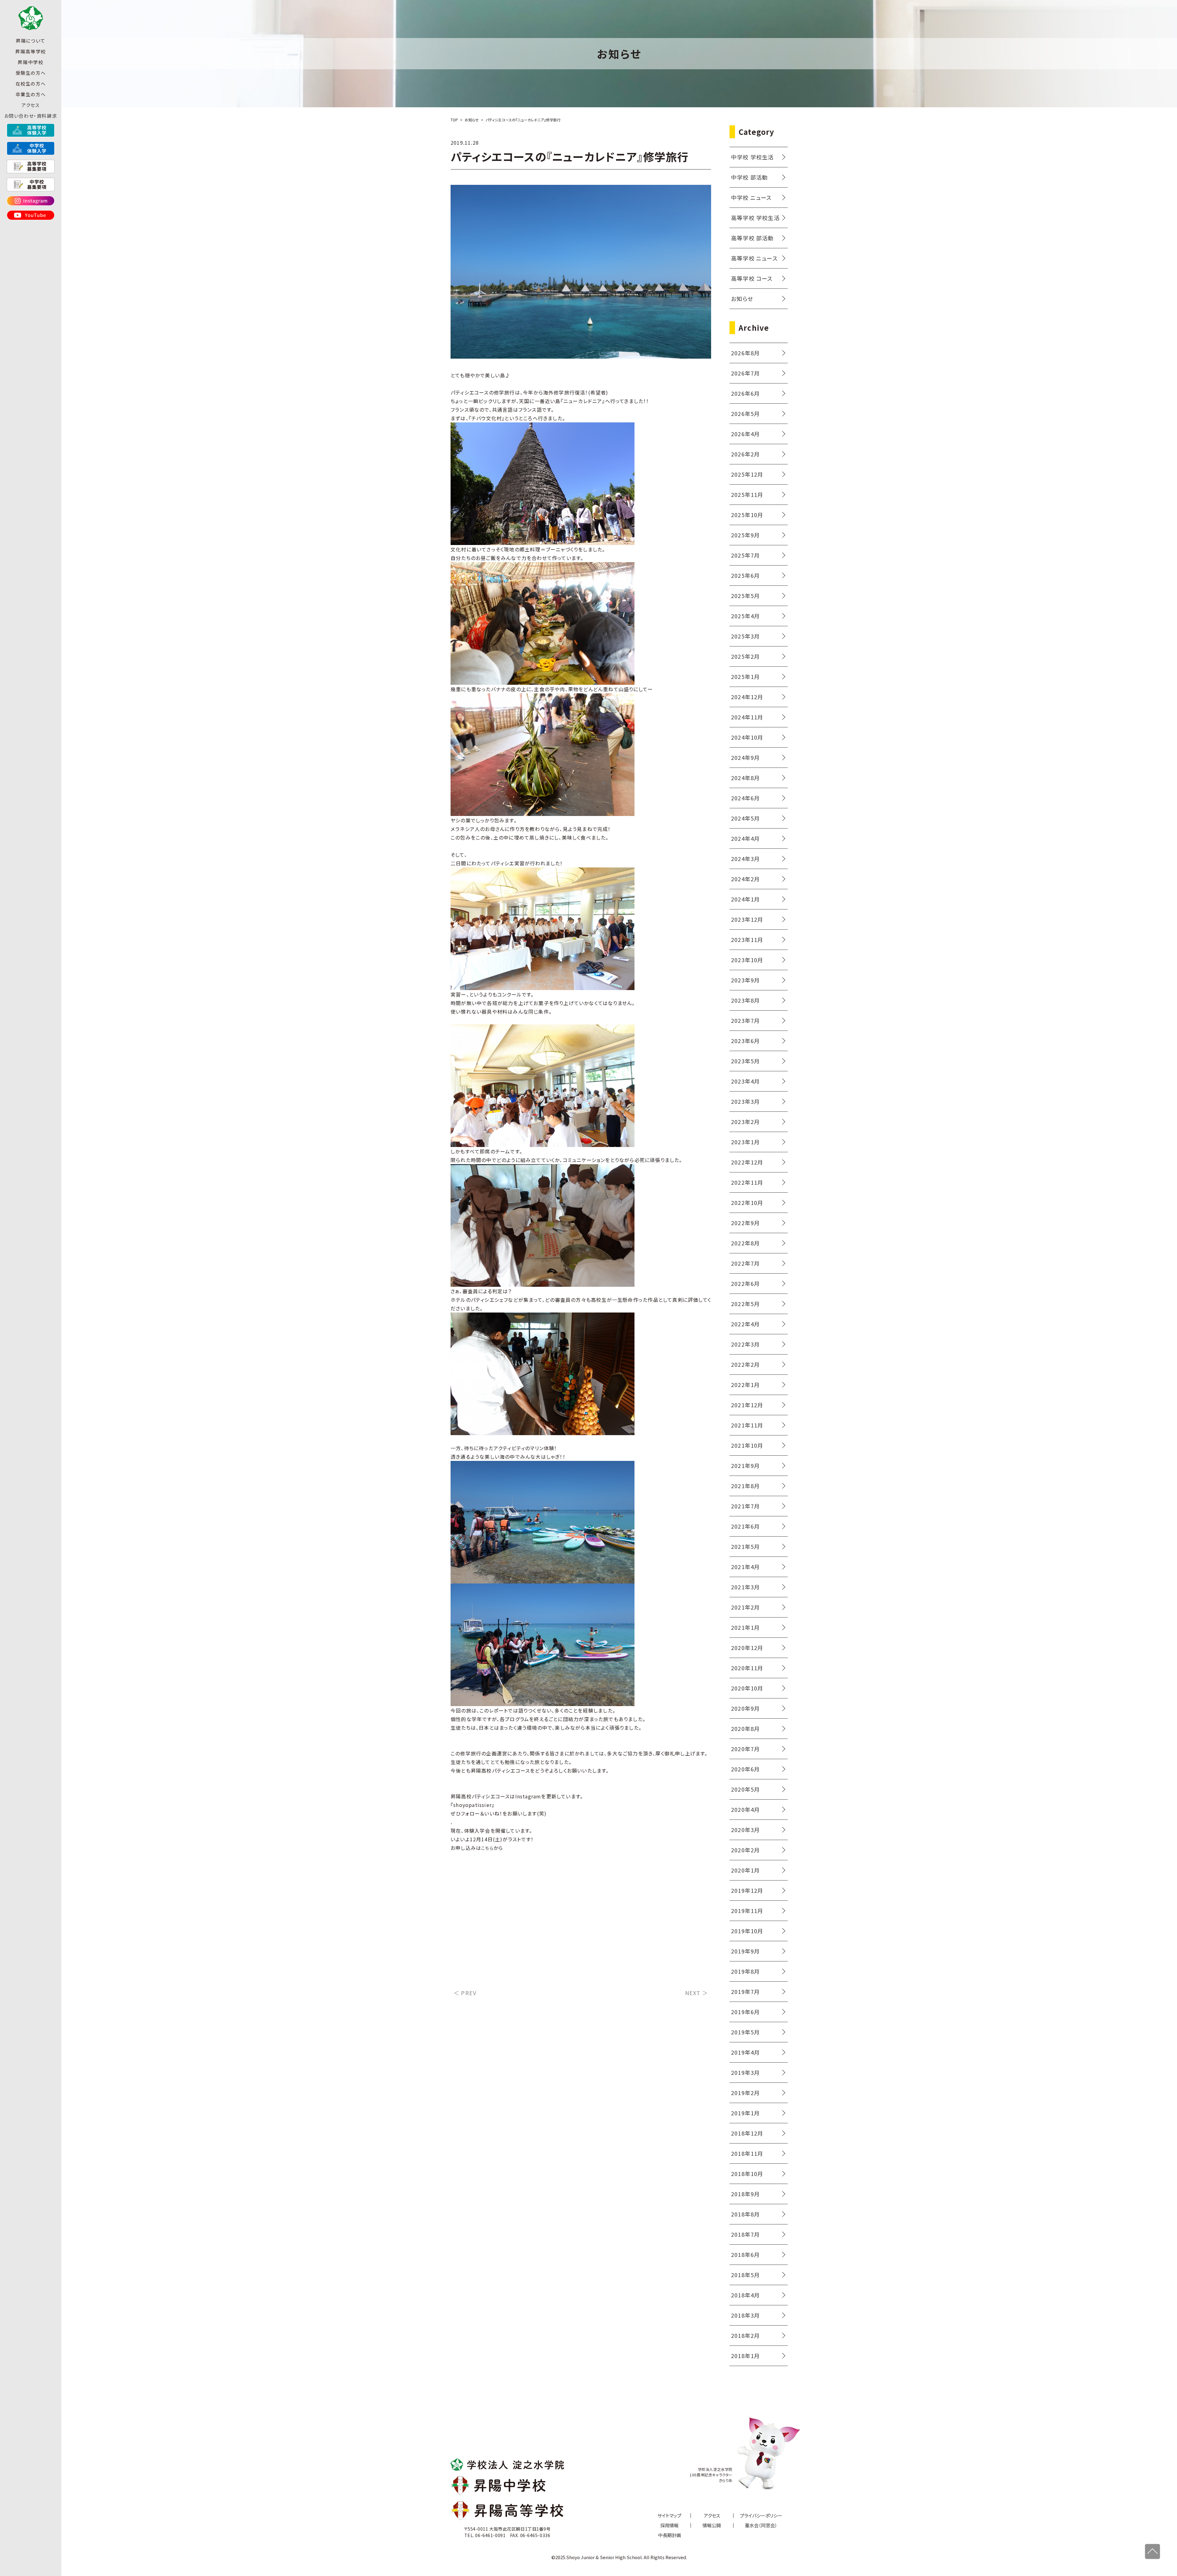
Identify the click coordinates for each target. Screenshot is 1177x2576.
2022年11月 (747, 1182)
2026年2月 (745, 454)
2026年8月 (745, 353)
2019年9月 (745, 1951)
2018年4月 (745, 2295)
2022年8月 (745, 1243)
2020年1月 (745, 1870)
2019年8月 (745, 1971)
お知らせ (742, 299)
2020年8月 (745, 1728)
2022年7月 (745, 1263)
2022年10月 (747, 1202)
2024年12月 (747, 697)
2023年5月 (745, 1061)
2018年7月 (745, 2234)
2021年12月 (747, 1405)
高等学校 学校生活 (755, 218)
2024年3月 (745, 859)
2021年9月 (745, 1465)
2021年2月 (745, 1607)
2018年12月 (747, 2133)
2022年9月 (745, 1223)
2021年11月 (747, 1425)
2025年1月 (745, 676)
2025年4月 (745, 616)
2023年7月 (745, 1020)
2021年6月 (745, 1526)
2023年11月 (747, 939)
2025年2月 (745, 656)
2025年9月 (745, 535)
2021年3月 (745, 1587)
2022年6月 (745, 1283)
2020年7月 (745, 1749)
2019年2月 (745, 2093)
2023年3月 (745, 1101)
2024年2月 (745, 879)
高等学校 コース (752, 278)
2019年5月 (745, 2032)
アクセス (30, 105)
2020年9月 (745, 1708)
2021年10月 (747, 1445)
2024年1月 (745, 899)
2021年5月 (745, 1546)
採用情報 (669, 2525)
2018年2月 (745, 2335)
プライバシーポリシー (761, 2515)
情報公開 (712, 2525)
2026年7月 (745, 373)
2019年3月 (745, 2072)
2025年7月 (745, 555)
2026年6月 (745, 393)
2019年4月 (745, 2052)
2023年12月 (747, 919)
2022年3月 (745, 1344)
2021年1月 (745, 1627)
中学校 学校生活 (752, 157)
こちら (487, 1848)
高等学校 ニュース (754, 258)
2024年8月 (745, 778)
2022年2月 (745, 1364)
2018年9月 (745, 2194)
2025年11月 (747, 494)
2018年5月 (745, 2275)
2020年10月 (747, 1688)
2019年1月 (745, 2113)
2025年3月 (745, 636)
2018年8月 (745, 2214)
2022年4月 (745, 1324)
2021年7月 (745, 1506)
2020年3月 (745, 1830)
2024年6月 (745, 798)
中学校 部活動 (749, 177)
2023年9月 (745, 980)
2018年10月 (747, 2174)
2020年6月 (745, 1769)
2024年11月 (747, 717)
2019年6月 (745, 2012)
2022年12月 (747, 1162)
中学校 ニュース (751, 197)
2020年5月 (745, 1789)
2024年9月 (745, 757)
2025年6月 (745, 575)
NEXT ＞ (697, 1993)
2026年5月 (745, 413)
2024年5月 (745, 818)
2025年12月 (747, 474)
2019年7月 (745, 1991)
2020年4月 (745, 1809)
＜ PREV (465, 1993)
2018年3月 (745, 2315)
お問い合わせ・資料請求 (31, 116)
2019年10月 (747, 1931)
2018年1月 (745, 2356)
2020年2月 (745, 1850)
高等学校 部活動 (752, 238)
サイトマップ (669, 2515)
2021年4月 (745, 1567)
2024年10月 (747, 737)
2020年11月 (747, 1668)
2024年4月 (745, 838)
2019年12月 (747, 1890)
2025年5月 (745, 596)
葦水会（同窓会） (761, 2525)
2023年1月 (745, 1142)
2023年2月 (745, 1122)
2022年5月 (745, 1304)
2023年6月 (745, 1041)
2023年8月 (745, 1000)
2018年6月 (745, 2254)
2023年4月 (745, 1081)
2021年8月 (745, 1486)
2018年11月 (747, 2153)
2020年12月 (747, 1648)
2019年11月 (747, 1911)
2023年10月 (747, 960)
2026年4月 (745, 434)
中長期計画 (670, 2535)
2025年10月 (747, 515)
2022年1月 (745, 1385)
